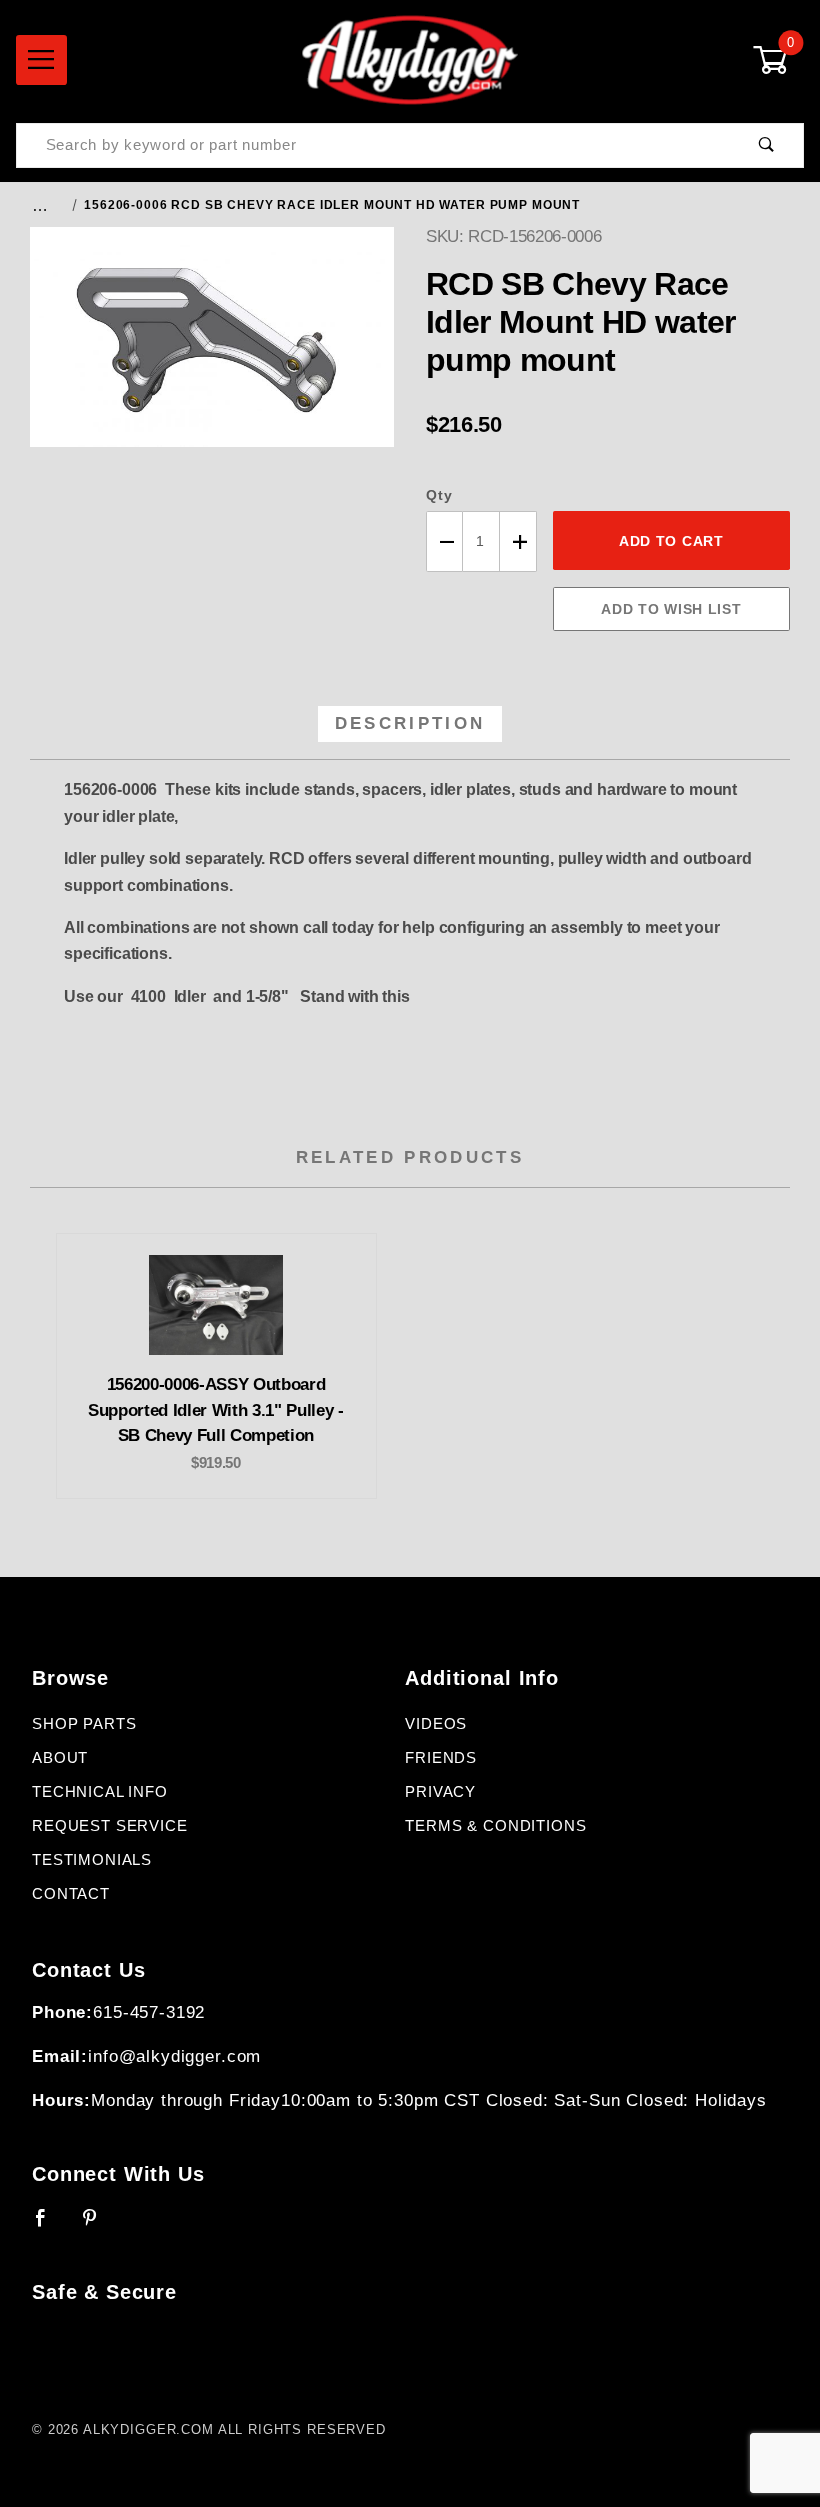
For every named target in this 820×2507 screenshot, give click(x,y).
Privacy (440, 1792)
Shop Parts (84, 1724)
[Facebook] (49, 2226)
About (60, 1758)
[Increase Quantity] (518, 541)
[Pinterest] (98, 2226)
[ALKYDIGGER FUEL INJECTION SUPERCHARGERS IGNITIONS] (410, 59)
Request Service (110, 1826)
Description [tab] (410, 723)
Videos (436, 1724)
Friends (441, 1758)
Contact (71, 1894)
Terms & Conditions (495, 1826)
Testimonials (92, 1860)
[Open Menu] (41, 60)
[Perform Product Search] (766, 145)
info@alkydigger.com (174, 2056)
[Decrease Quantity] (444, 541)
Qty (439, 495)
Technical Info (100, 1792)
